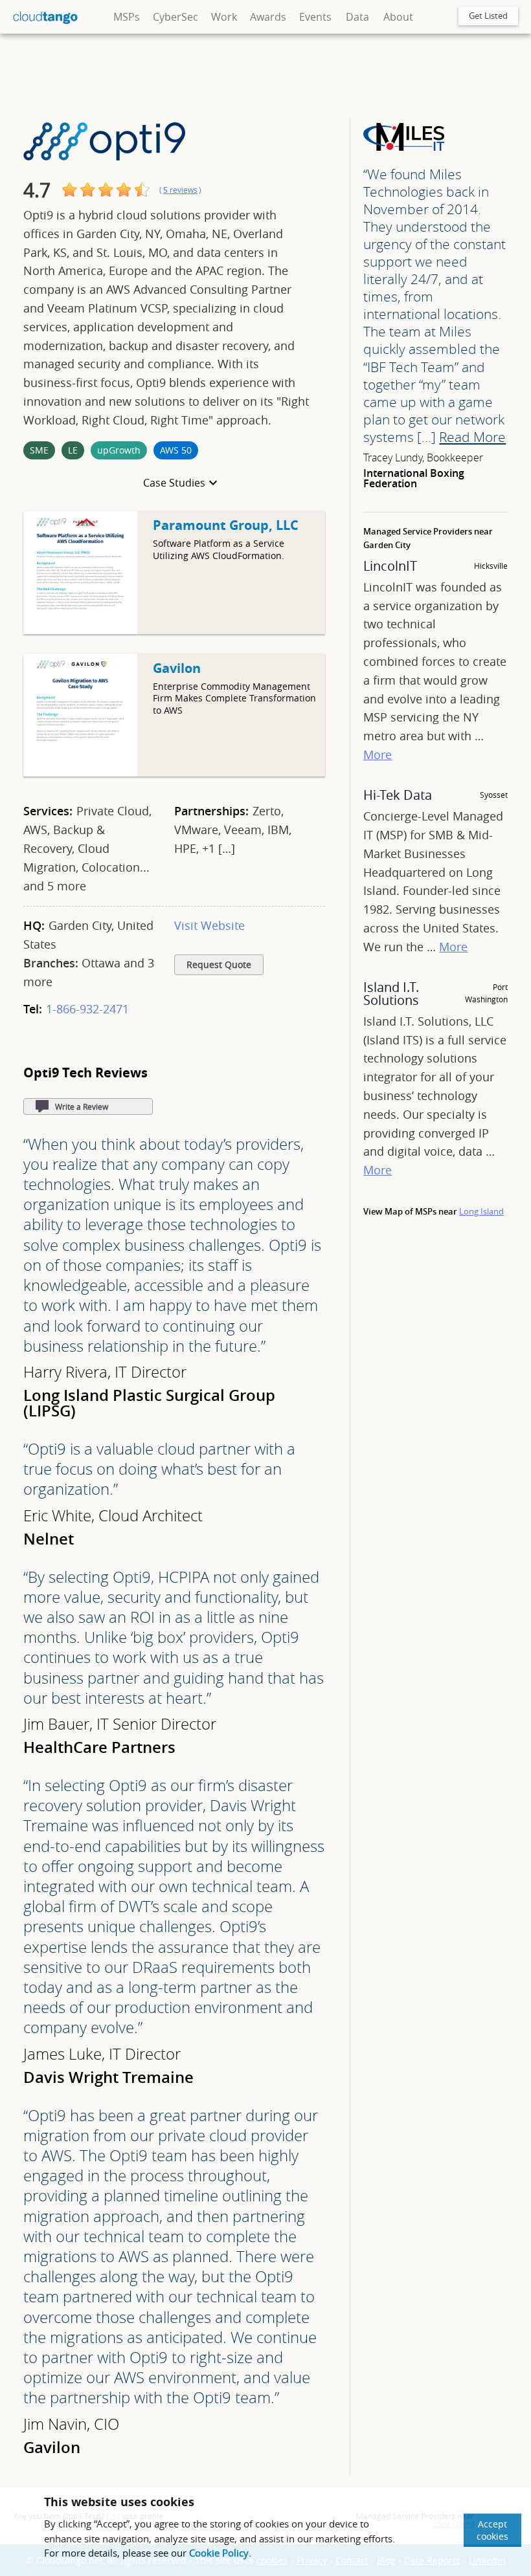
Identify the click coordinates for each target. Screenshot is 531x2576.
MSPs (127, 17)
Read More (472, 437)
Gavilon (177, 668)
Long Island (481, 1211)
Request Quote (219, 965)
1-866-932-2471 (87, 1009)
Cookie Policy (219, 2553)
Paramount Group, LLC (226, 525)
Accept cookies (492, 2530)
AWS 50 (176, 450)
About (398, 17)
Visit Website (209, 925)
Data (357, 17)
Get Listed (488, 16)
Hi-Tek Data (398, 795)
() (180, 190)
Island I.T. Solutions (391, 994)
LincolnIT (390, 566)
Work (224, 17)
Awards (268, 17)
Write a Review (82, 1106)
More (378, 754)
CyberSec (175, 17)
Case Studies (174, 483)
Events (315, 17)
